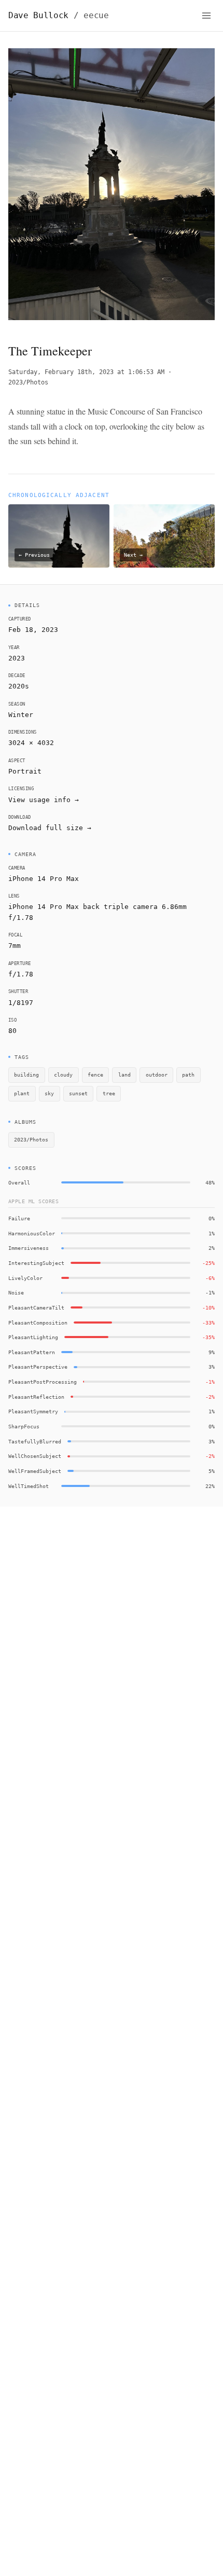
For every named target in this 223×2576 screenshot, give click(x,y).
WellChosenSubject (35, 1456)
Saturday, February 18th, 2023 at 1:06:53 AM (86, 372)
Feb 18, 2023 (33, 630)
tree (109, 1093)
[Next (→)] (194, 187)
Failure (19, 1218)
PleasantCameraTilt (36, 1307)
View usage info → (44, 800)
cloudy (63, 1075)
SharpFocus (24, 1426)
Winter (21, 715)
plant (22, 1093)
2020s (19, 686)
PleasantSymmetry (33, 1411)
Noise (16, 1292)
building (26, 1075)
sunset (78, 1093)
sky (49, 1093)
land (124, 1075)
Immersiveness (29, 1248)
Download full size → (50, 828)
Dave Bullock (59, 15)
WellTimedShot (29, 1486)
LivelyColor (25, 1278)
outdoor (157, 1075)
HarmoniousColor (32, 1233)
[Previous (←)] (29, 187)
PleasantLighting (33, 1337)
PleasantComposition (38, 1323)
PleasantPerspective (38, 1367)
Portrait (25, 771)
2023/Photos (28, 382)
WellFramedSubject (35, 1471)
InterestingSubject (36, 1263)
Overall (19, 1182)
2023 (17, 658)
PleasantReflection (36, 1397)
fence (95, 1075)
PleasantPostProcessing (43, 1382)
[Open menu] (206, 16)
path (188, 1075)
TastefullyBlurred (35, 1441)
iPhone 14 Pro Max (44, 879)
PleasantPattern (32, 1352)
